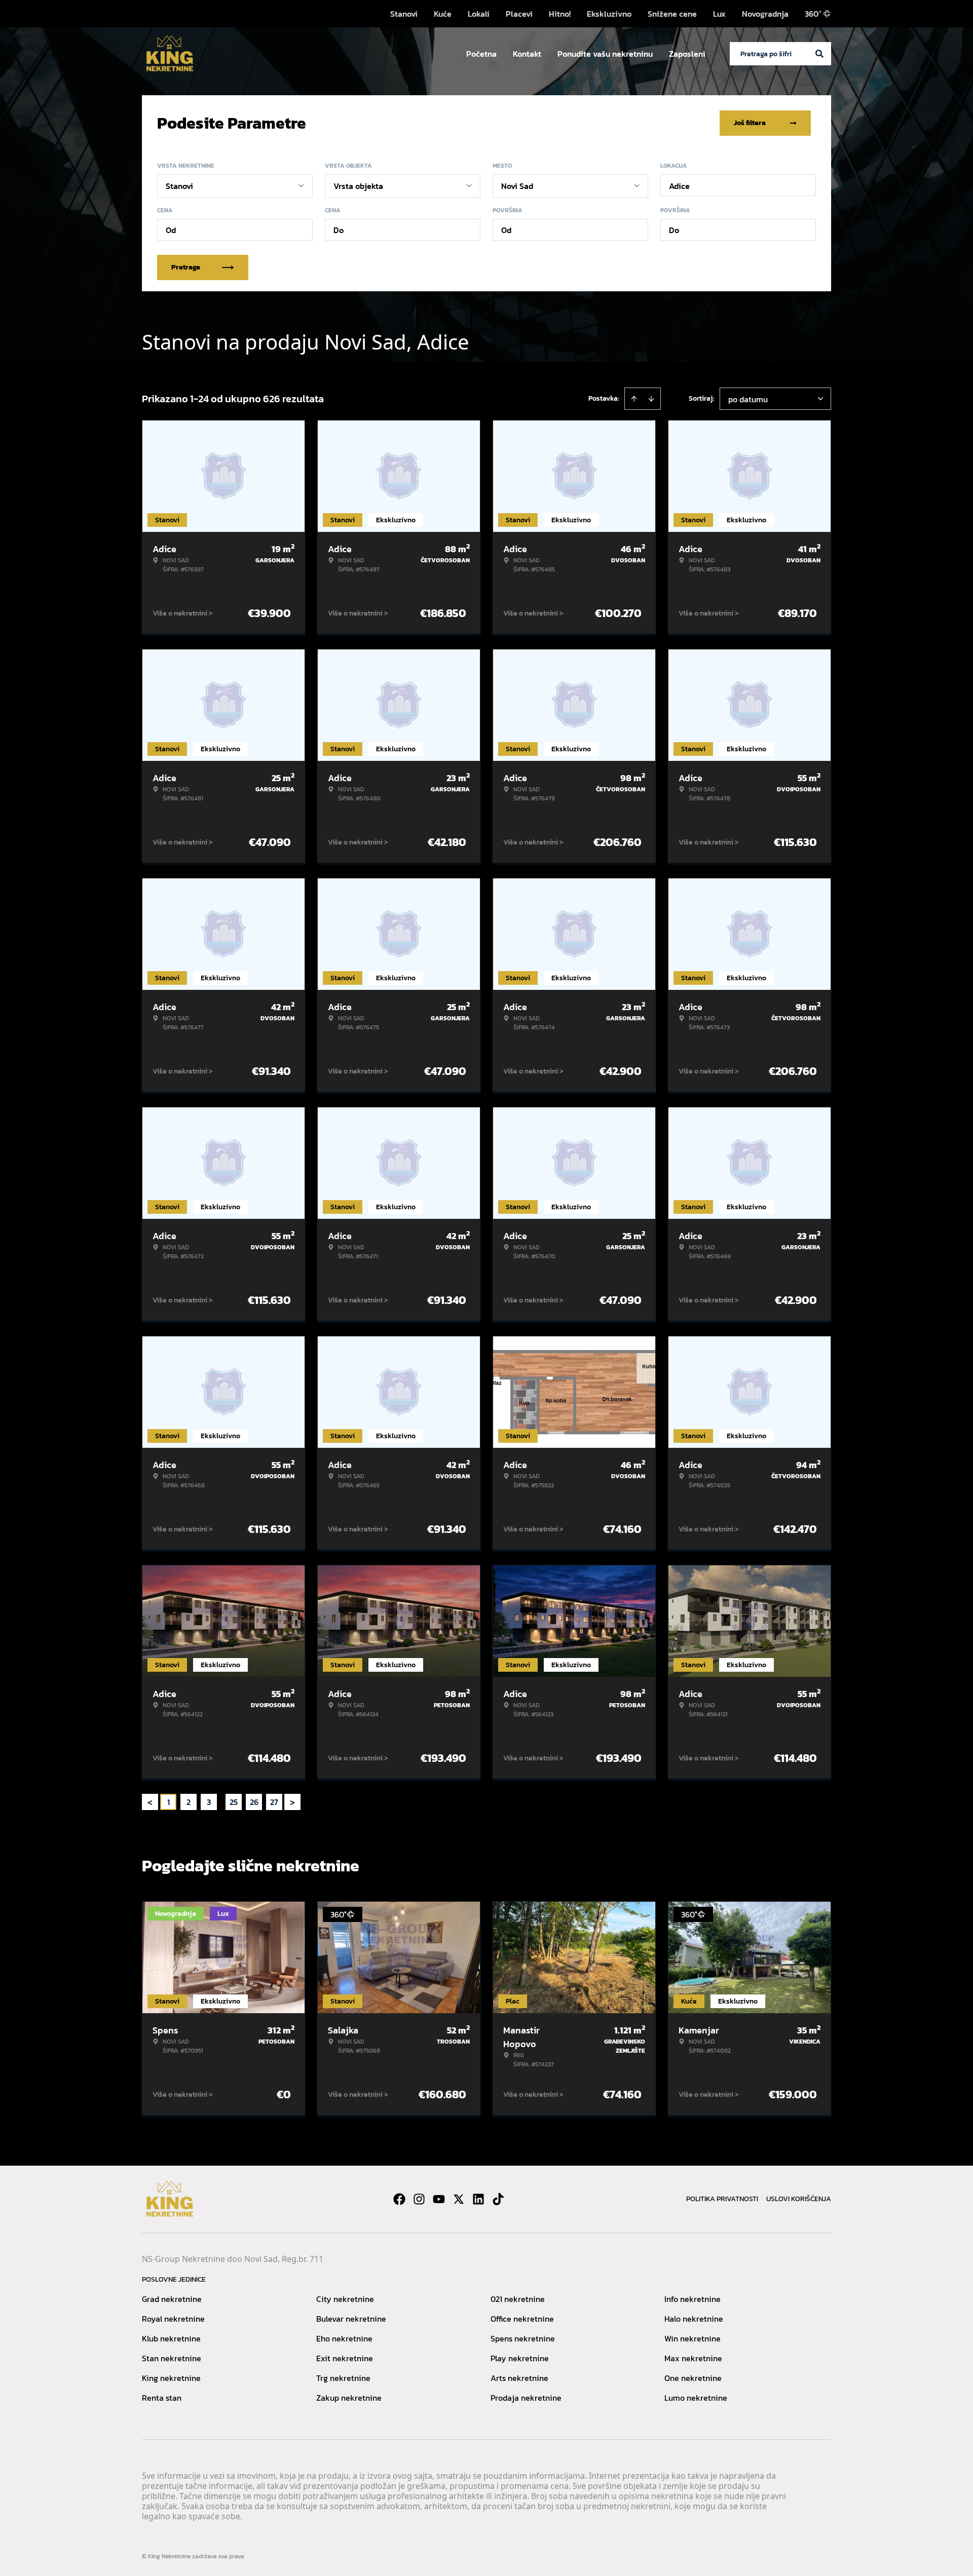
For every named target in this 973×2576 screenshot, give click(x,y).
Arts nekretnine (519, 2378)
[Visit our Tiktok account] (498, 2199)
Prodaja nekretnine (526, 2398)
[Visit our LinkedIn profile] (478, 2199)
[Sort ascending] (634, 399)
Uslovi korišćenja (799, 2199)
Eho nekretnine (344, 2338)
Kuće (443, 14)
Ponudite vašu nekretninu (605, 54)
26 (254, 1802)
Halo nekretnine (694, 2319)
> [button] (292, 1802)
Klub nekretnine (171, 2338)
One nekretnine (693, 2378)
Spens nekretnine (523, 2338)
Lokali (479, 14)
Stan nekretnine (172, 2358)
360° (813, 14)
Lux (719, 14)
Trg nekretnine (343, 2378)
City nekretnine (345, 2299)
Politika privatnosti (722, 2199)
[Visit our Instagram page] (419, 2199)
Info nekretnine (693, 2299)
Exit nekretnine (345, 2358)
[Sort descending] (651, 399)
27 (274, 1802)
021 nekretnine (518, 2299)
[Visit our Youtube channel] (439, 2199)
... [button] (221, 1802)
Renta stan (162, 2398)
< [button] (150, 1802)
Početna (481, 54)
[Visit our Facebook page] (399, 2199)
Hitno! (560, 14)
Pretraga (186, 267)
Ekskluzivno (609, 14)
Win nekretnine (693, 2338)
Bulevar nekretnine (351, 2319)
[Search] (819, 54)
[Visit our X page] (459, 2199)
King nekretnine (171, 2378)
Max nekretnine (693, 2358)
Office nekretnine (522, 2319)
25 (234, 1802)
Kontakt (527, 54)
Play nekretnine (520, 2358)
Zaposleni (687, 54)
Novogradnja (765, 14)
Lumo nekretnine (696, 2398)
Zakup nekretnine (349, 2398)
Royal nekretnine (173, 2319)
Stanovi (404, 14)
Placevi (519, 14)
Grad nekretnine (172, 2299)
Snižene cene (672, 14)
